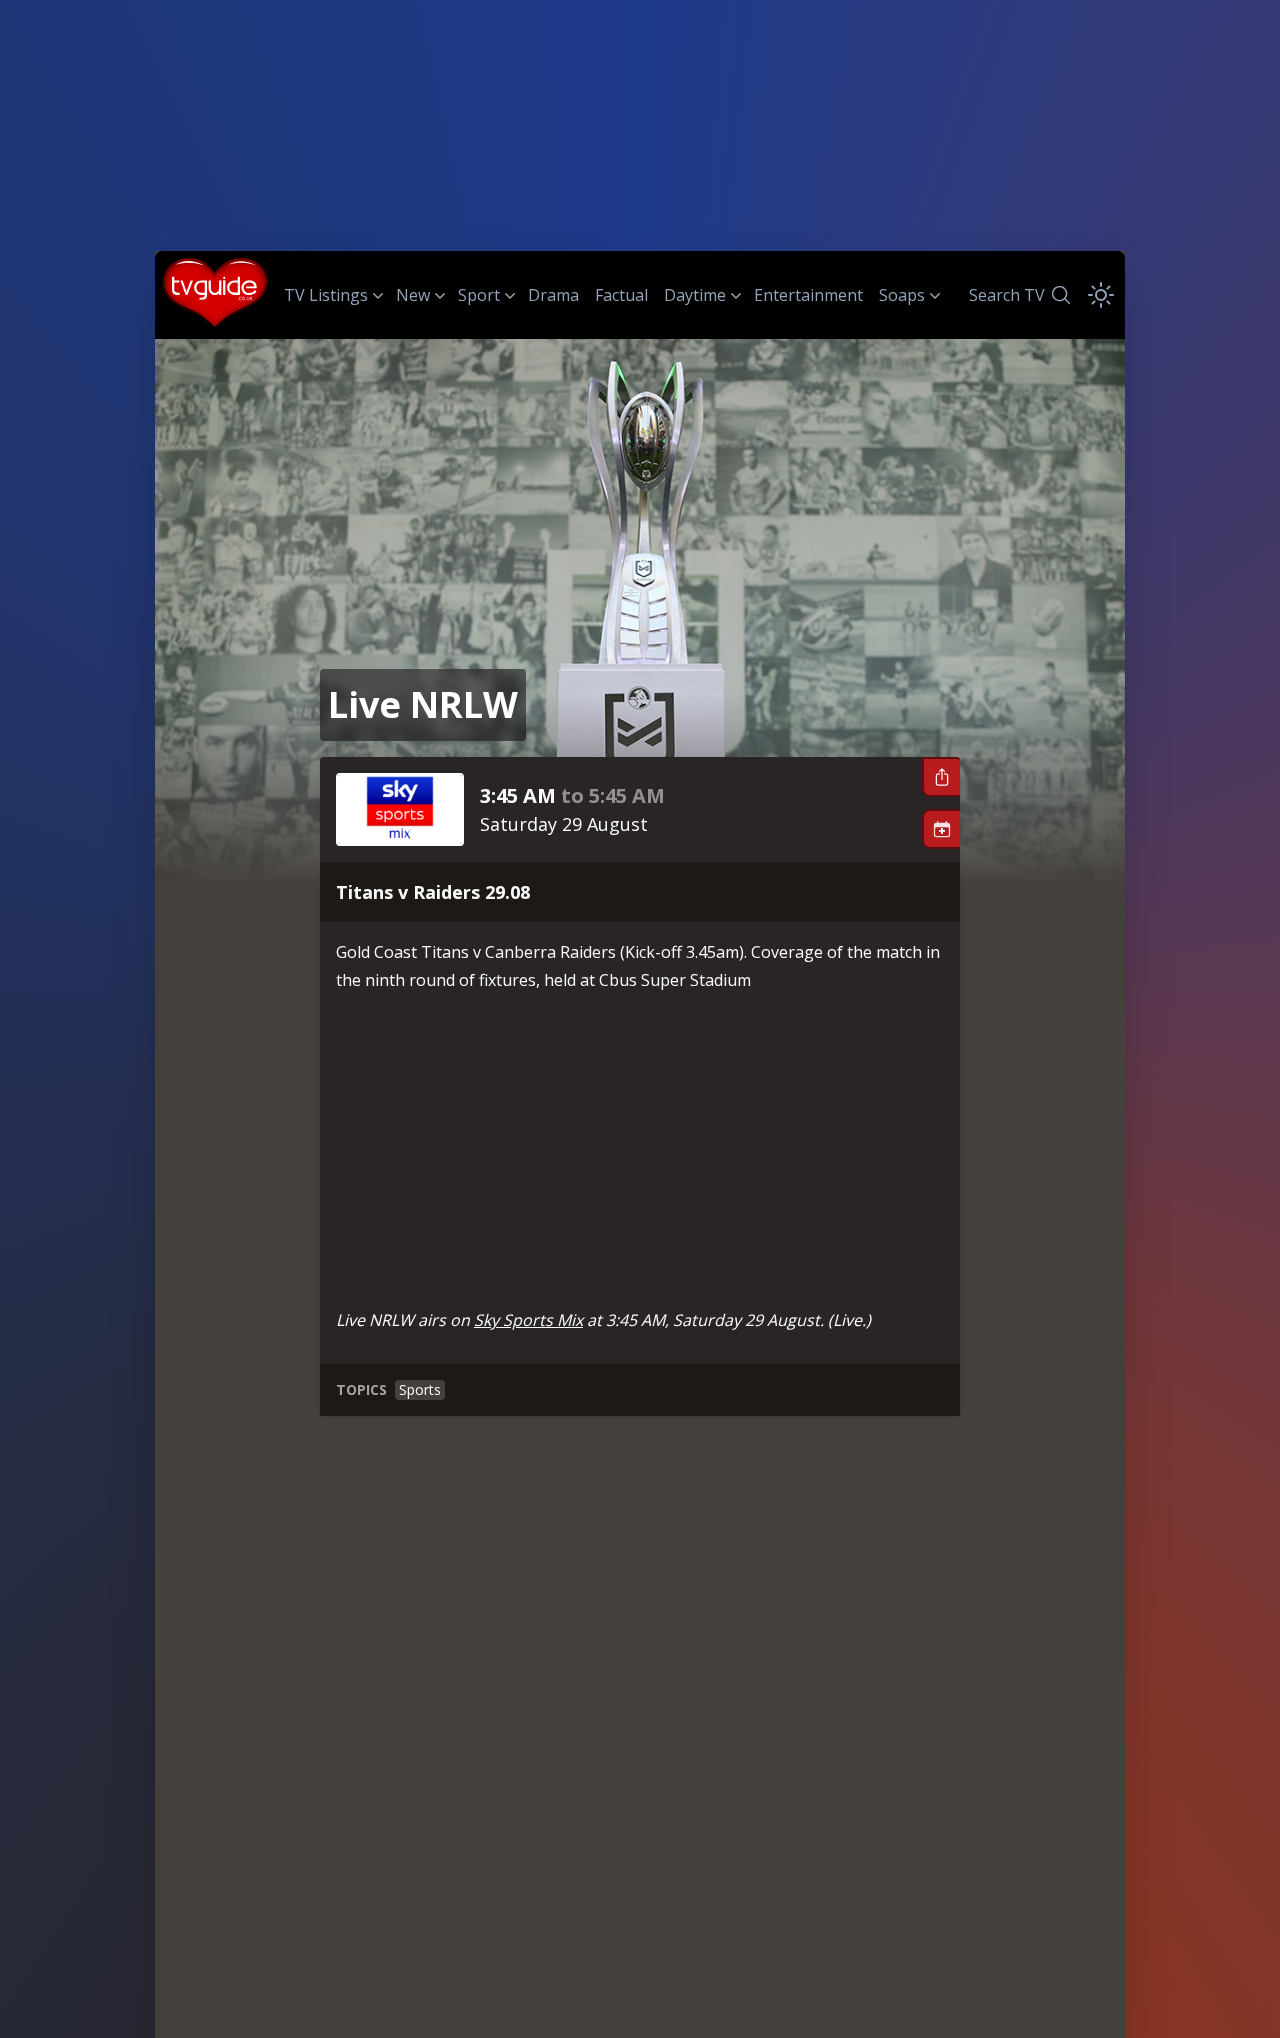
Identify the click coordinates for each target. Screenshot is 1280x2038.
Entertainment (808, 295)
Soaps (902, 295)
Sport (479, 295)
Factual (621, 295)
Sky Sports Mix (528, 1320)
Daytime (695, 295)
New (413, 295)
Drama (553, 295)
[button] (941, 777)
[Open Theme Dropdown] (1101, 295)
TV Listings (326, 295)
